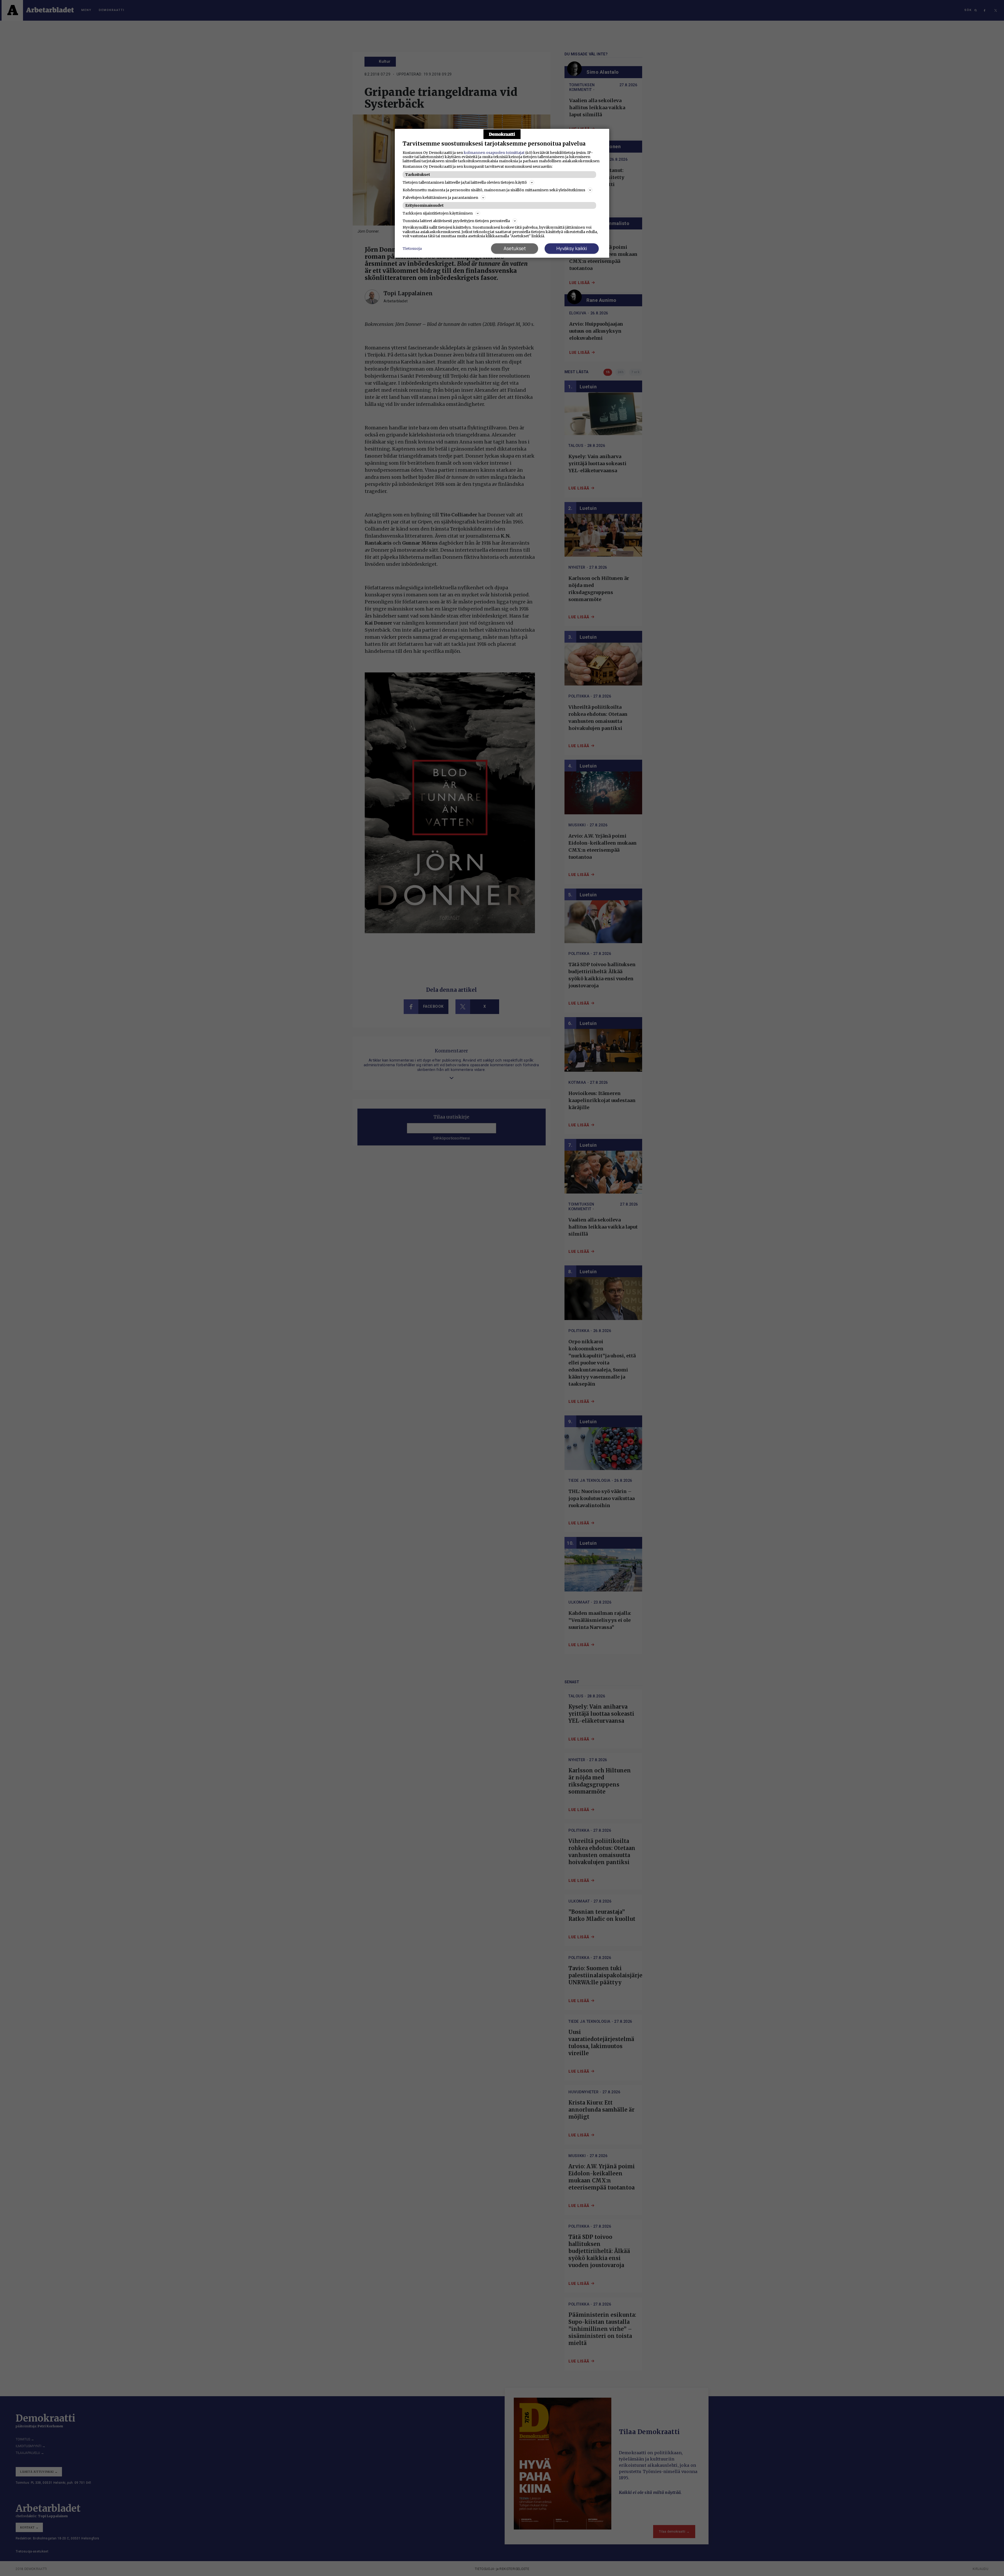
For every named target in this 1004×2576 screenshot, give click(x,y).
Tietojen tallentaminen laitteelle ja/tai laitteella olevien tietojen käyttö (465, 182)
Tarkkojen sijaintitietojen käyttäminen (438, 213)
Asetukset (515, 248)
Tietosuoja (412, 249)
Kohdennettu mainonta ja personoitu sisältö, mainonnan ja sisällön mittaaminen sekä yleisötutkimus (494, 190)
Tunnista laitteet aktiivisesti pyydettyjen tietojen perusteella (456, 221)
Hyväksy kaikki (572, 248)
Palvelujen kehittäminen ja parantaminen (440, 198)
